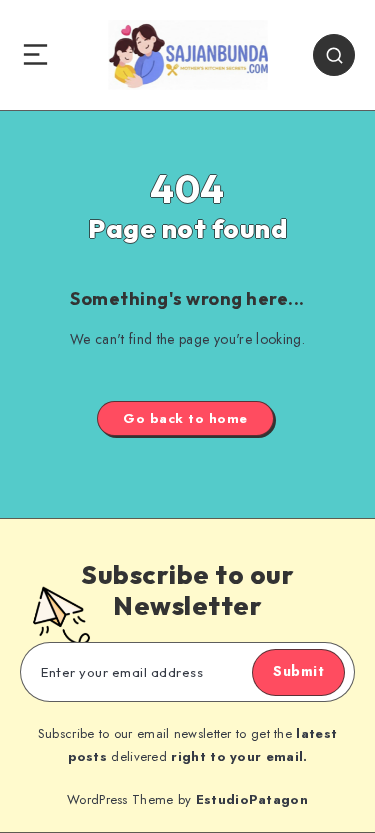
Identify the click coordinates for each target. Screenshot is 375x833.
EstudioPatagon (252, 799)
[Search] (334, 55)
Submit (298, 671)
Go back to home (185, 418)
